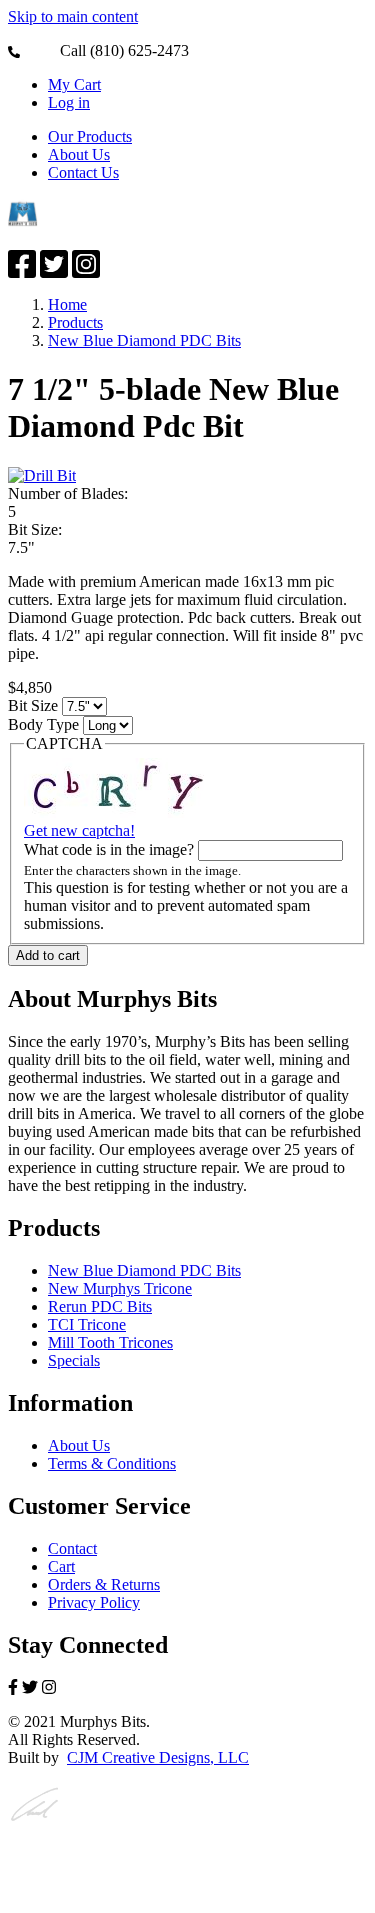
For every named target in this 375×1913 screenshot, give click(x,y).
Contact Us (83, 172)
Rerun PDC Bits (100, 1306)
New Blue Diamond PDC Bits (144, 340)
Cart (61, 1566)
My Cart (74, 84)
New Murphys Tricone (120, 1288)
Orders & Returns (104, 1584)
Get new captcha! (79, 830)
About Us (79, 154)
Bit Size (33, 705)
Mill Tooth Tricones (110, 1342)
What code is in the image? (109, 849)
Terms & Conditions (112, 1463)
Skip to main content (73, 16)
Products (75, 322)
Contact (72, 1548)
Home (67, 304)
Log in (69, 102)
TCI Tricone (87, 1324)
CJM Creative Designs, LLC (158, 1757)
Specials (74, 1360)
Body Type (43, 724)
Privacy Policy (94, 1602)
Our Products (90, 136)
